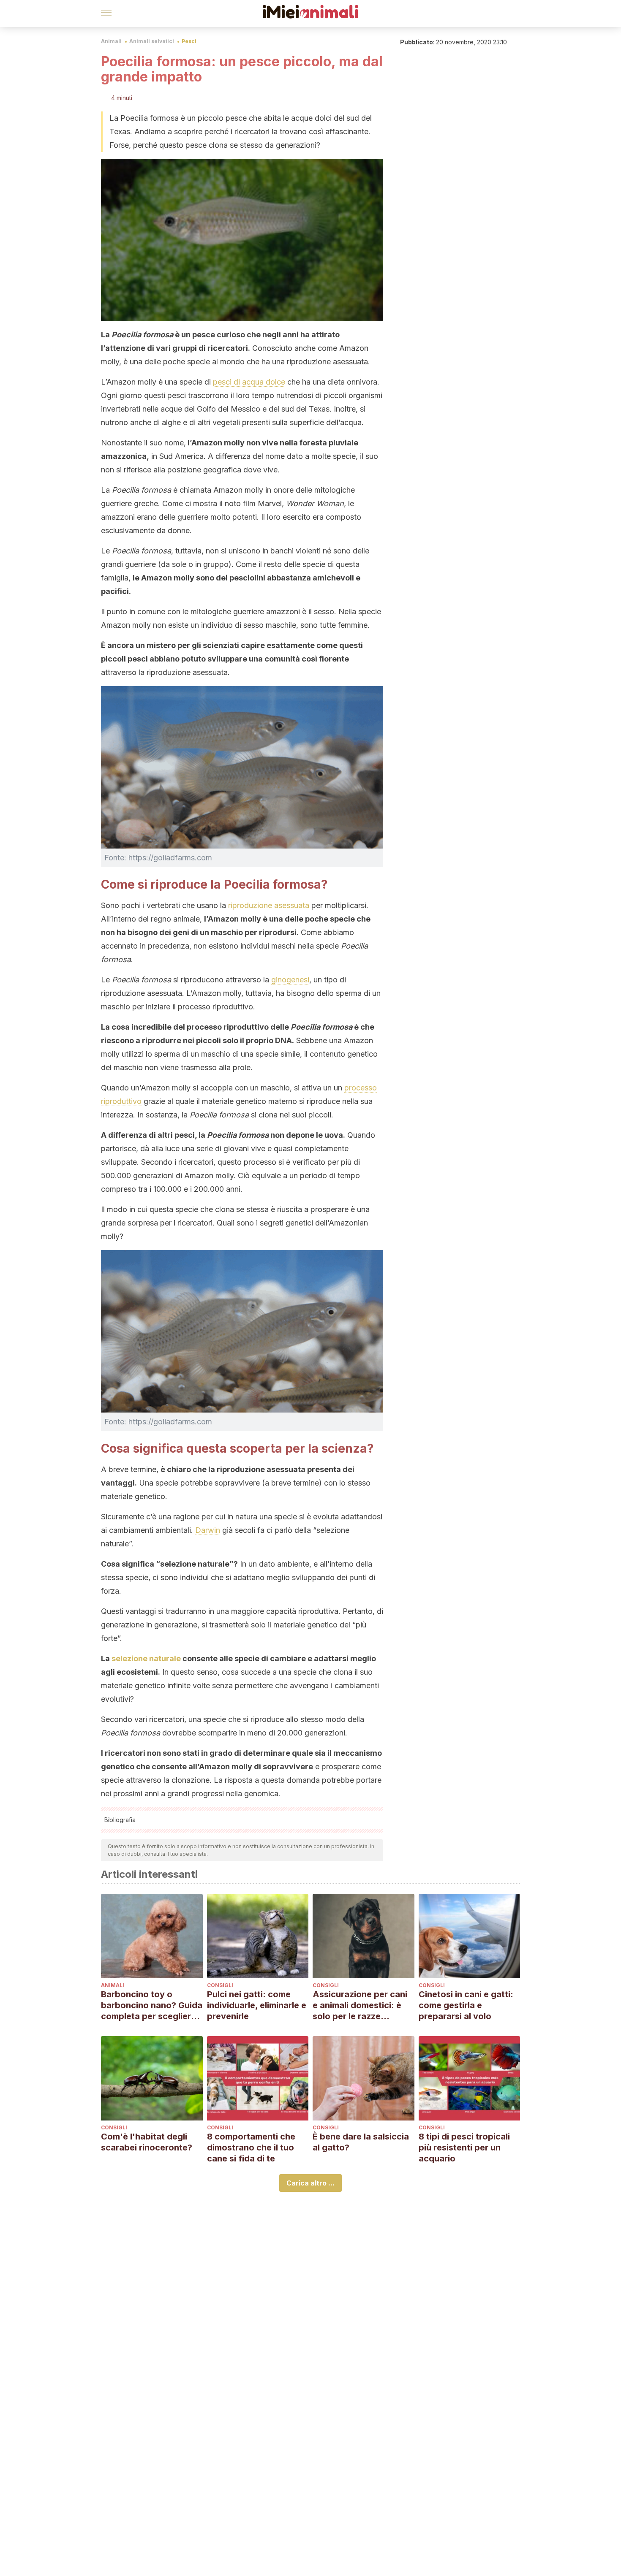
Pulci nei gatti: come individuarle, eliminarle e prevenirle (257, 2005)
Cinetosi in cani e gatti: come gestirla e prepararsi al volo (466, 2005)
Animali (111, 41)
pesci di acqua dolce (249, 382)
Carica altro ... (310, 2183)
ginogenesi (290, 980)
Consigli (220, 1985)
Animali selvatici (152, 41)
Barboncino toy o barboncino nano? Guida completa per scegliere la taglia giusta (152, 2005)
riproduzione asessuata (269, 905)
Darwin (208, 1530)
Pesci (189, 41)
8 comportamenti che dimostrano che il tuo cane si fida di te (251, 2148)
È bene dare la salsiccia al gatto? (361, 2142)
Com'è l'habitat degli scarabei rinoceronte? (147, 2142)
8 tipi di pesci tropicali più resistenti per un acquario (464, 2148)
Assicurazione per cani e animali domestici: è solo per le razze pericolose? (360, 2005)
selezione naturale (146, 1658)
